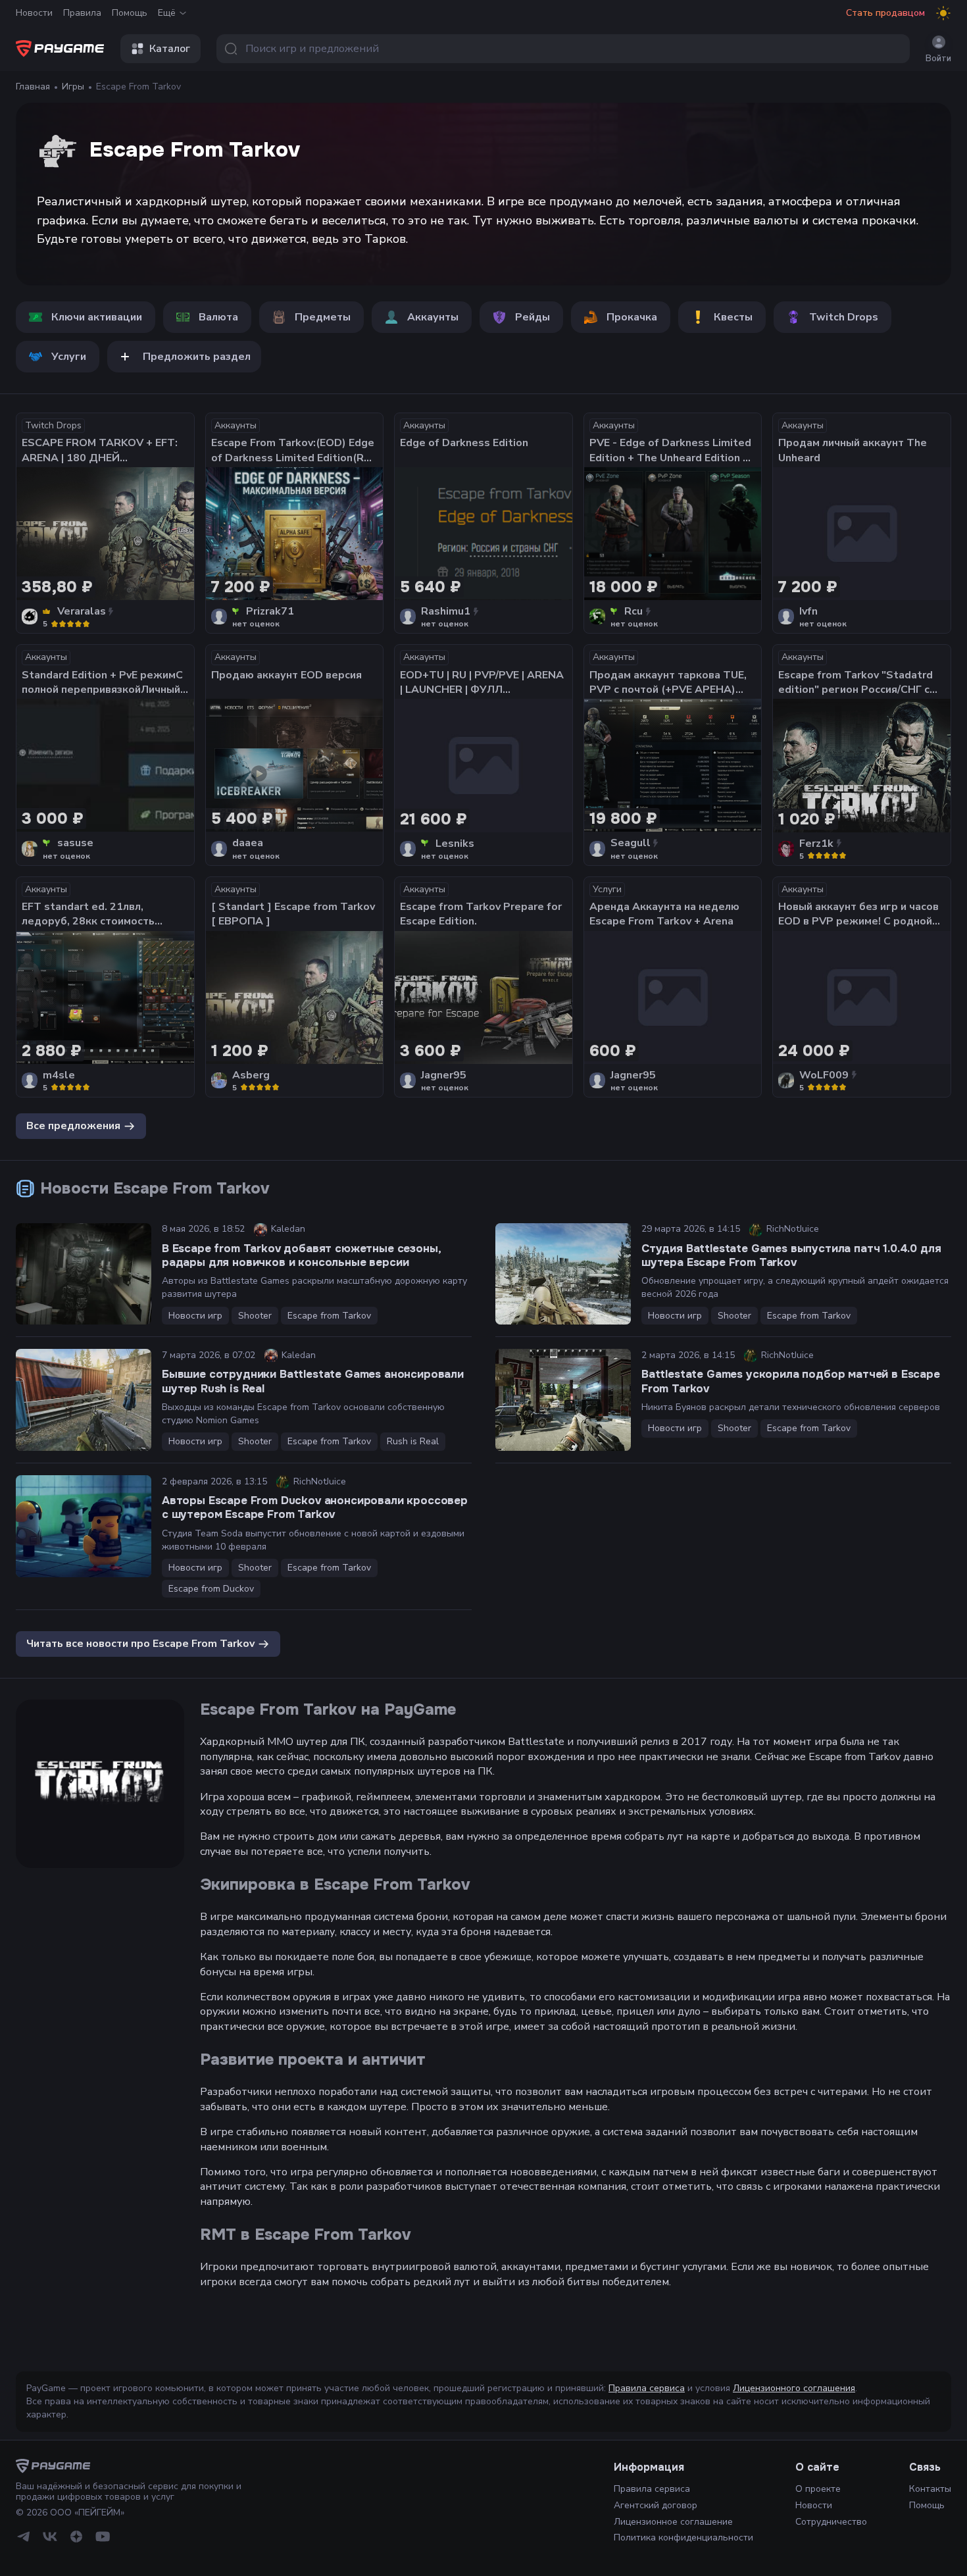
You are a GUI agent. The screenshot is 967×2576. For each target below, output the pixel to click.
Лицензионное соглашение (673, 2522)
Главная (33, 87)
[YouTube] (103, 2537)
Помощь (130, 13)
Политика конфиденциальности (683, 2538)
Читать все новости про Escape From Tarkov (140, 1644)
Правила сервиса (647, 2388)
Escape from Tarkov (329, 1316)
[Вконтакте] (50, 2537)
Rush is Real (413, 1441)
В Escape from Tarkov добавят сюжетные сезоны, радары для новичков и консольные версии (301, 1255)
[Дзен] (76, 2537)
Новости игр (195, 1316)
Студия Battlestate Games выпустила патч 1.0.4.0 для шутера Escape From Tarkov (791, 1255)
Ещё (167, 13)
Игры (73, 87)
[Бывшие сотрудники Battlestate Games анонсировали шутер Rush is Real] (84, 1400)
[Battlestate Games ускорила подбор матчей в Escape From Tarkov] (563, 1400)
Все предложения (73, 1126)
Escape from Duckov (211, 1589)
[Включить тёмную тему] (943, 13)
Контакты (930, 2489)
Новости (34, 13)
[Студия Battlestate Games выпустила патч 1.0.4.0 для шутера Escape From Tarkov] (563, 1274)
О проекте (818, 2489)
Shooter (255, 1316)
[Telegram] (24, 2537)
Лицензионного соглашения (794, 2388)
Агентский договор (656, 2505)
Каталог (170, 49)
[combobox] (563, 49)
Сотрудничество (831, 2522)
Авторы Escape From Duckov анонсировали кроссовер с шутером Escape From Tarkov (315, 1507)
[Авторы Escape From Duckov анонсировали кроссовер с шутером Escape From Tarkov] (84, 1526)
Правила (82, 13)
